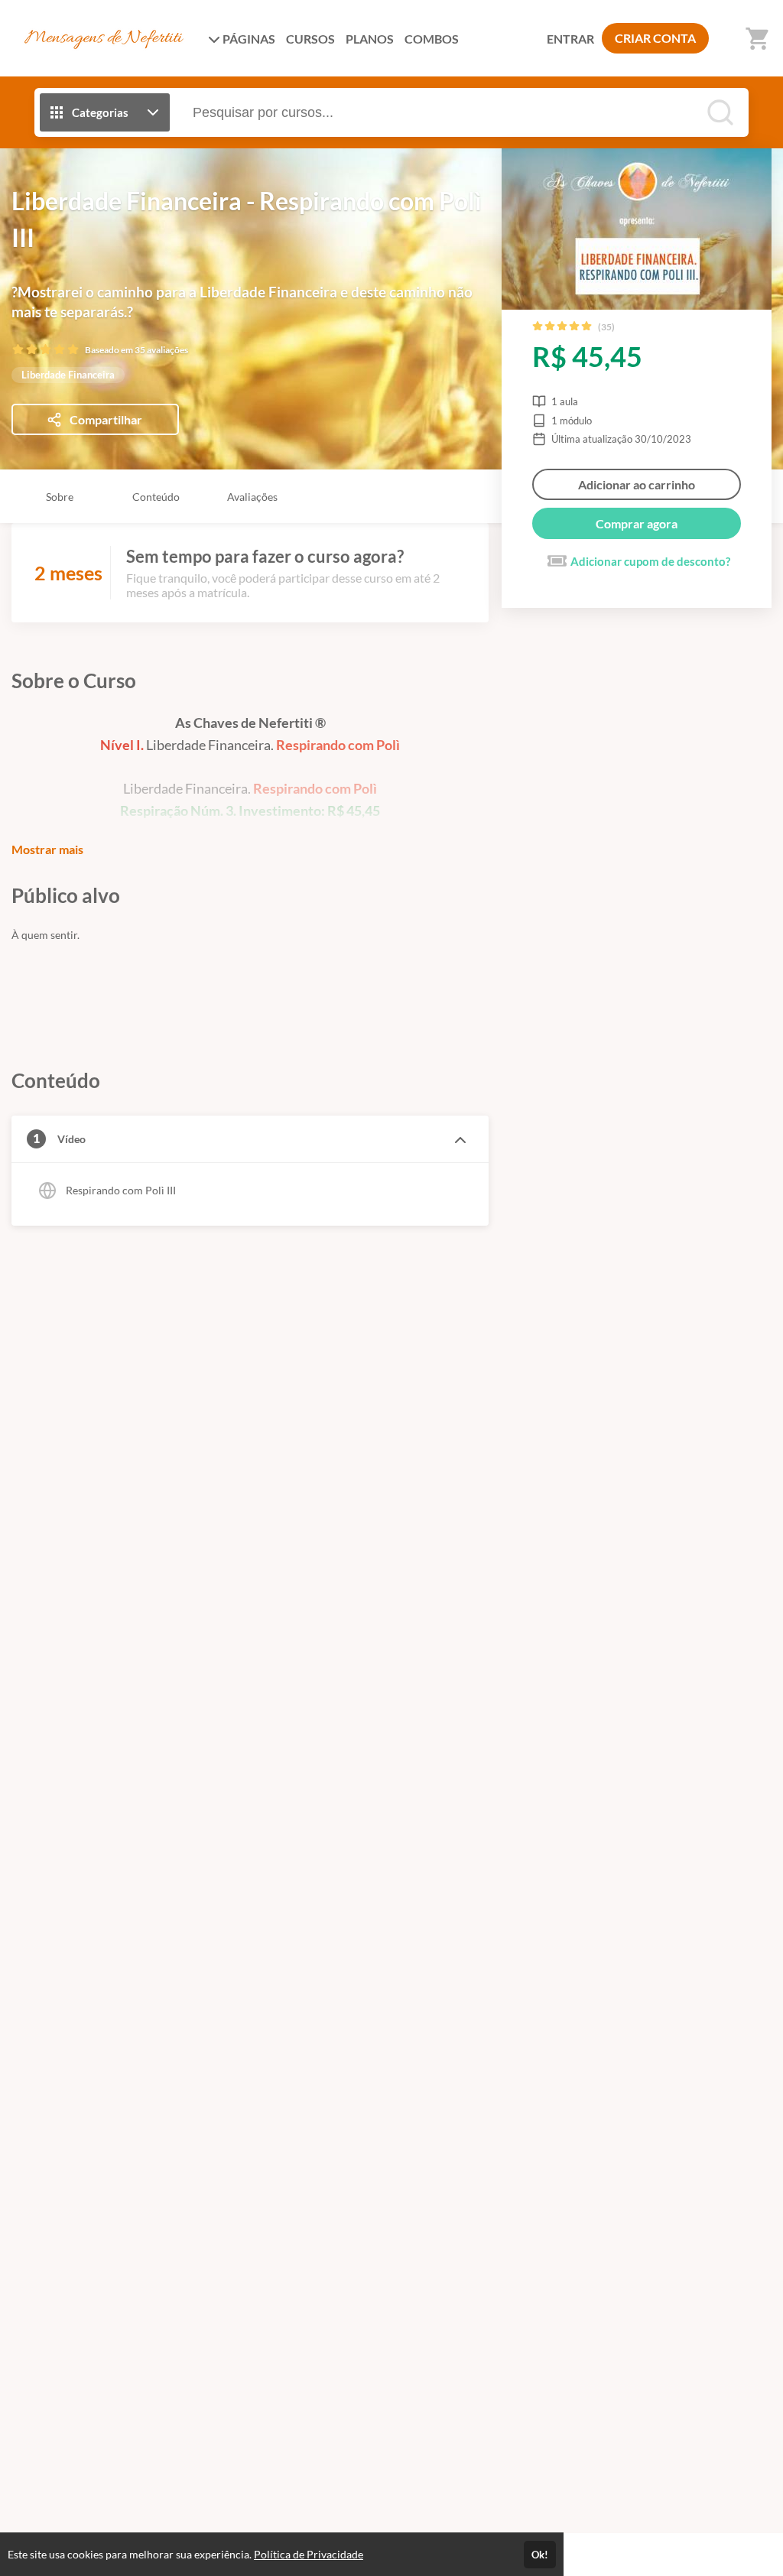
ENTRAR (570, 39)
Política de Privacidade (309, 2554)
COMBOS (432, 39)
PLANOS (370, 39)
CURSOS (310, 39)
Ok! (540, 2555)
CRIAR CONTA (655, 38)
